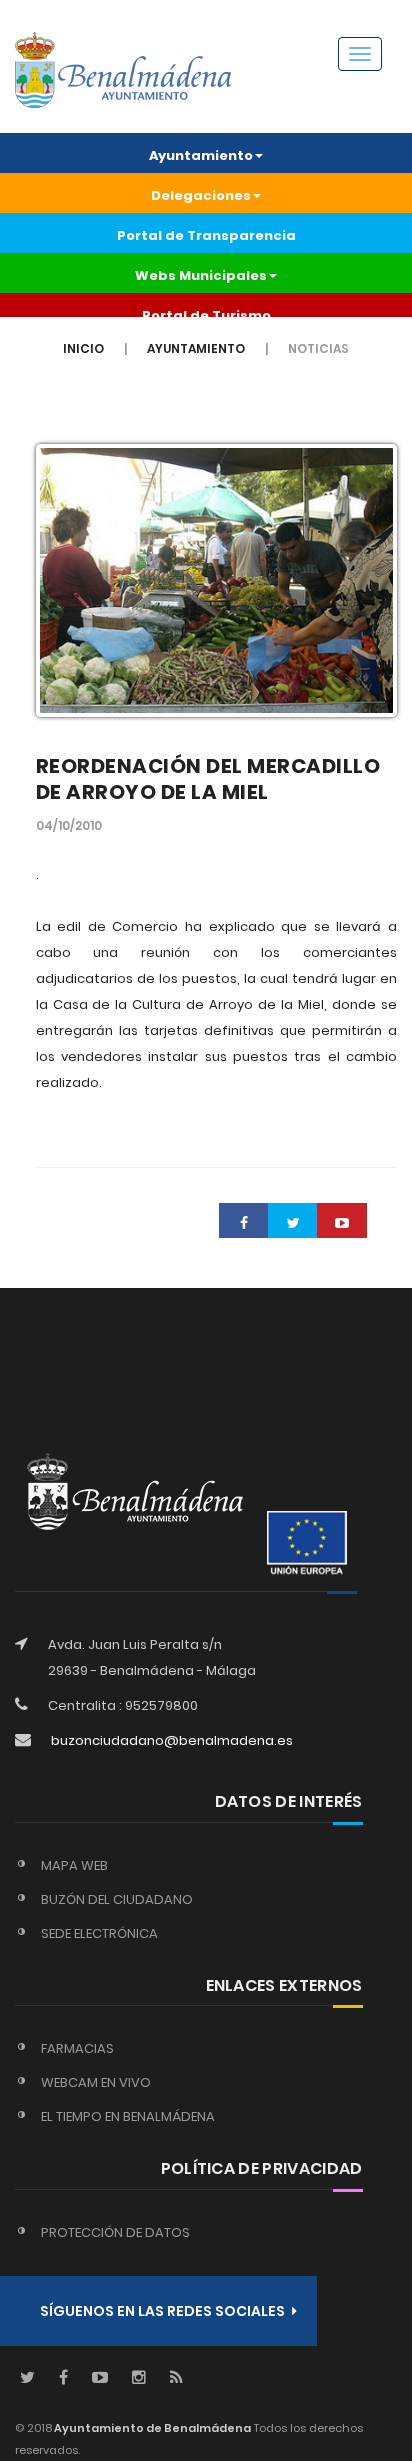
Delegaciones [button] (201, 195)
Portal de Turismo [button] (206, 315)
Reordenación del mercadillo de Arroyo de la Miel (208, 779)
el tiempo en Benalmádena (128, 2116)
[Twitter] (27, 2378)
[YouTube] (100, 2378)
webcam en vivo (96, 2082)
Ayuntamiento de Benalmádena (151, 2428)
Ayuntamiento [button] (201, 155)
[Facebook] (63, 2378)
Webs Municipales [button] (201, 275)
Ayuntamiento (196, 348)
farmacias (77, 2048)
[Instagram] (139, 2378)
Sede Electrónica (99, 1933)
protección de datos (115, 2232)
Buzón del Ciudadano (117, 1899)
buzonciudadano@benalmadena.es (172, 1740)
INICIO (83, 348)
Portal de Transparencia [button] (206, 235)
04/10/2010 (69, 825)
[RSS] (176, 2378)
